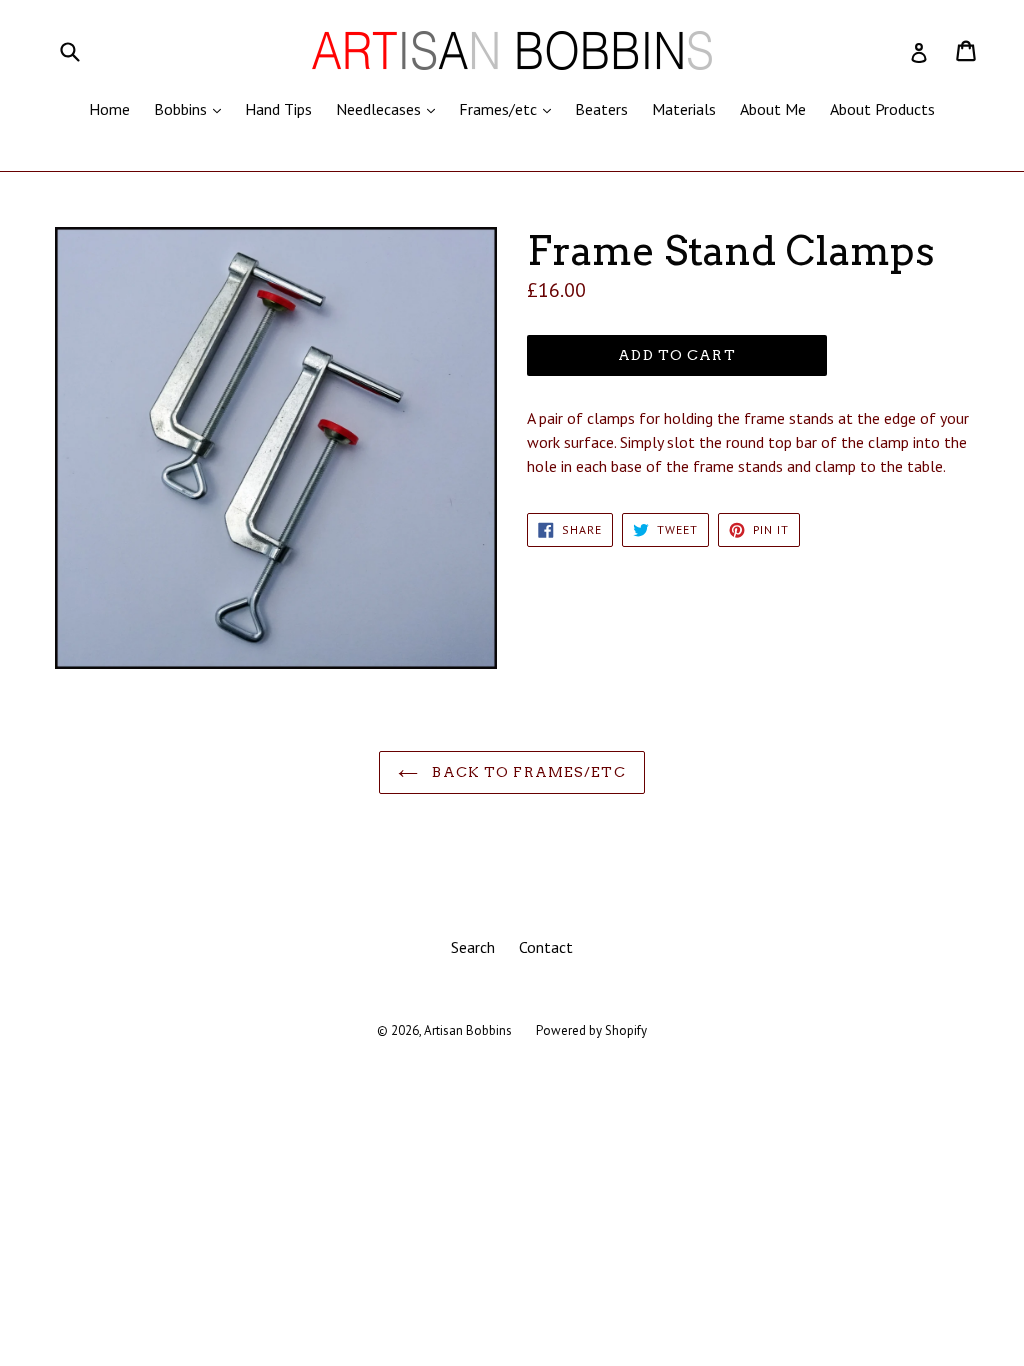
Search (473, 947)
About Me (773, 109)
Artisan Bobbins (468, 1030)
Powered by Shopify (591, 1030)
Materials (684, 109)
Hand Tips (278, 109)
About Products (882, 109)
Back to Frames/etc (526, 772)
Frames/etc (510, 108)
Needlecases (390, 108)
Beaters (601, 109)
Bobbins (192, 108)
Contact (546, 947)
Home (109, 109)
